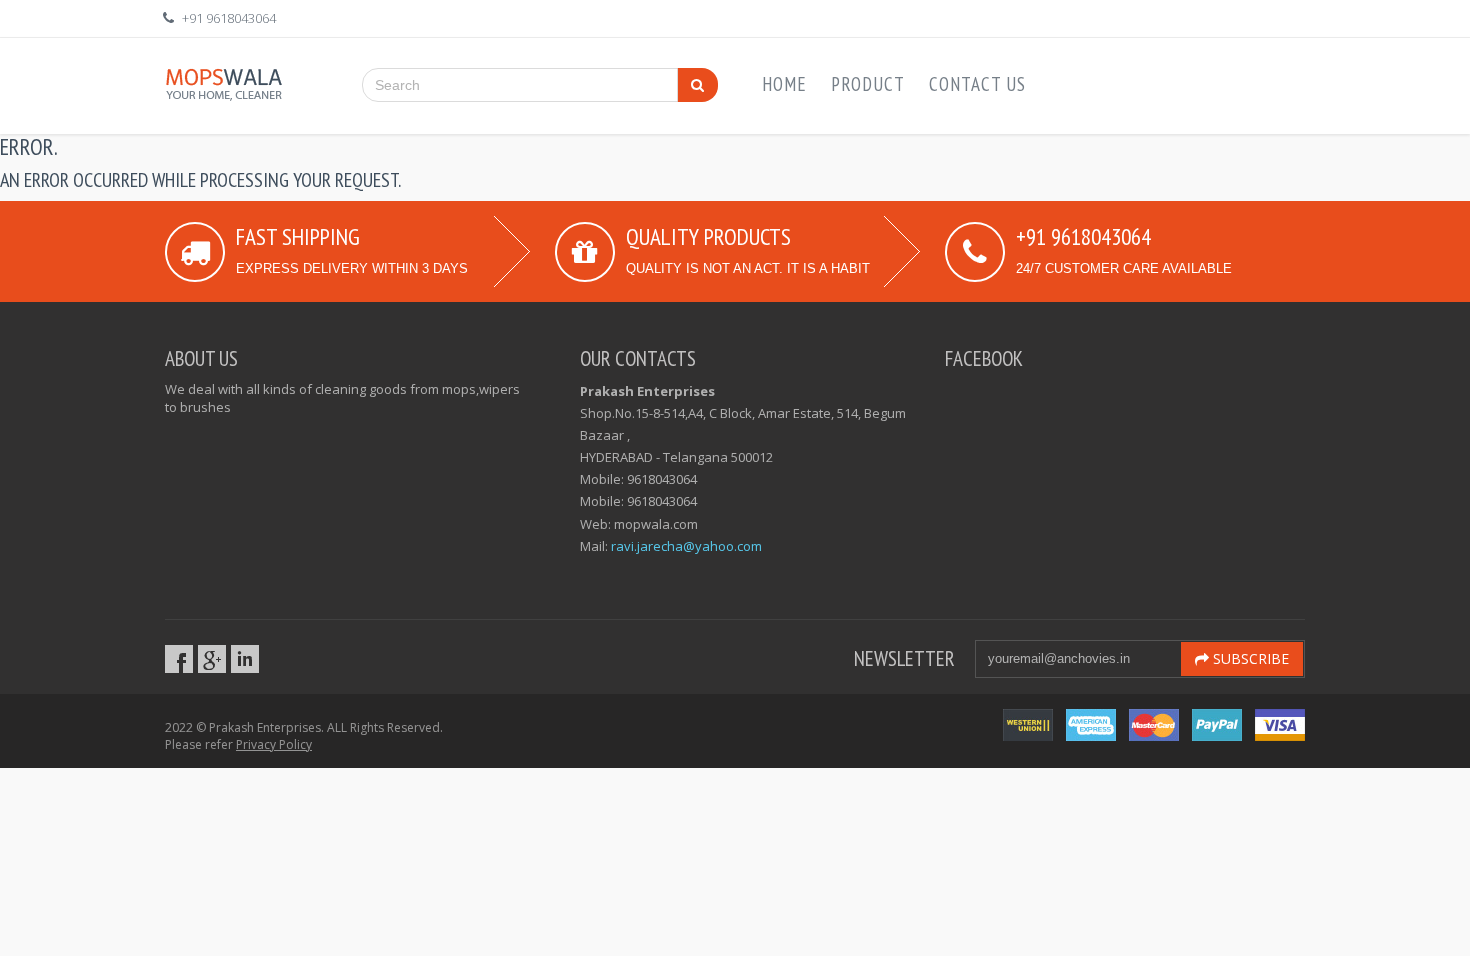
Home (784, 84)
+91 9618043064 (229, 18)
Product (868, 84)
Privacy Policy (274, 744)
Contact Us (977, 84)
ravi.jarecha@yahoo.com (686, 546)
